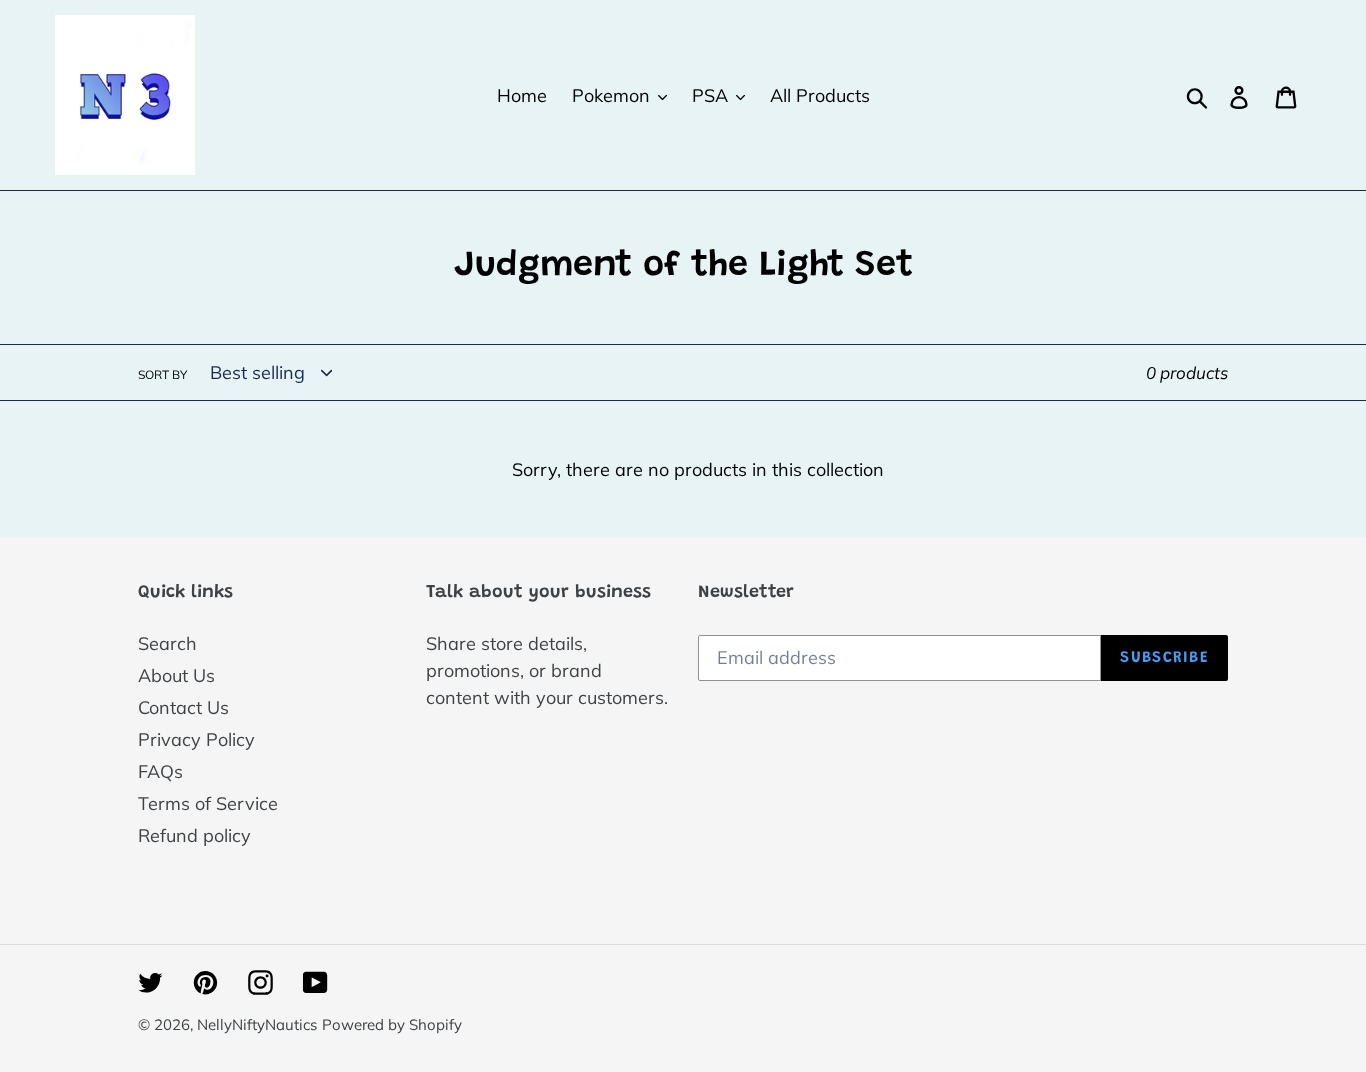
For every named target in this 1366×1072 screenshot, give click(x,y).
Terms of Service (208, 803)
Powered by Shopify (392, 1024)
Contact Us (183, 707)
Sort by (162, 374)
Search (167, 643)
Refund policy (194, 835)
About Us (176, 675)
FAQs (160, 771)
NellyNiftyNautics (257, 1024)
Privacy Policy (196, 739)
